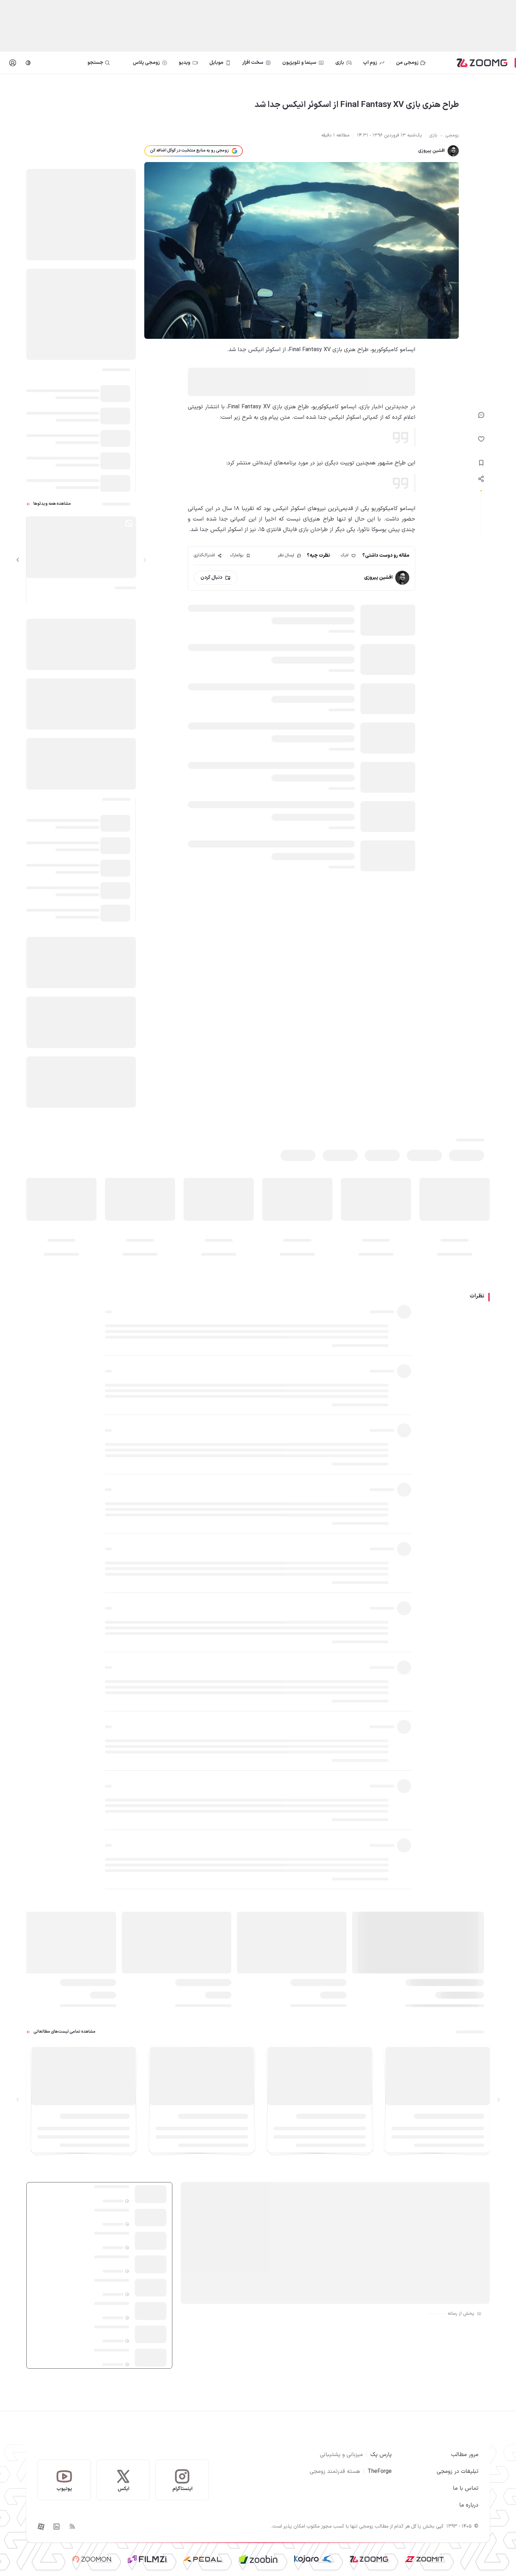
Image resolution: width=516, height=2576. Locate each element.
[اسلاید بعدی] (18, 560)
